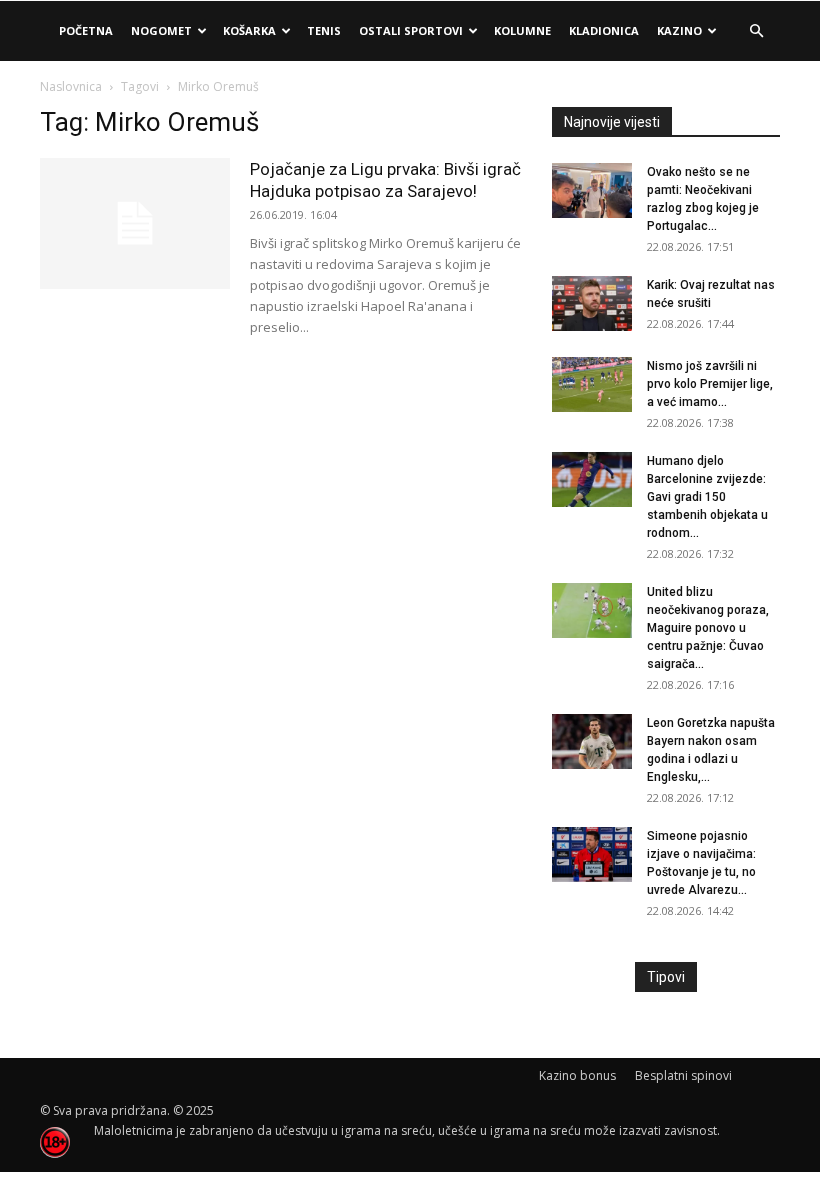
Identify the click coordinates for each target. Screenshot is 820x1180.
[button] (756, 31)
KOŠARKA (249, 30)
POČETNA (86, 30)
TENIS (324, 30)
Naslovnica (71, 86)
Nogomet (161, 30)
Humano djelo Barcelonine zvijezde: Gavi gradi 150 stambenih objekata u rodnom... (707, 497)
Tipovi (666, 977)
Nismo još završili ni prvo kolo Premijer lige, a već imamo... (710, 384)
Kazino (679, 30)
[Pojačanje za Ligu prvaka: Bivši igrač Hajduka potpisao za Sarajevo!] (135, 223)
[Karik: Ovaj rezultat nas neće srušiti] (592, 303)
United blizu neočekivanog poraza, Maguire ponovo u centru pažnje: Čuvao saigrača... (708, 628)
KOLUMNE (522, 30)
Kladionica (604, 30)
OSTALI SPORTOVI (411, 30)
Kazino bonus (577, 1075)
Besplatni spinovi (683, 1075)
